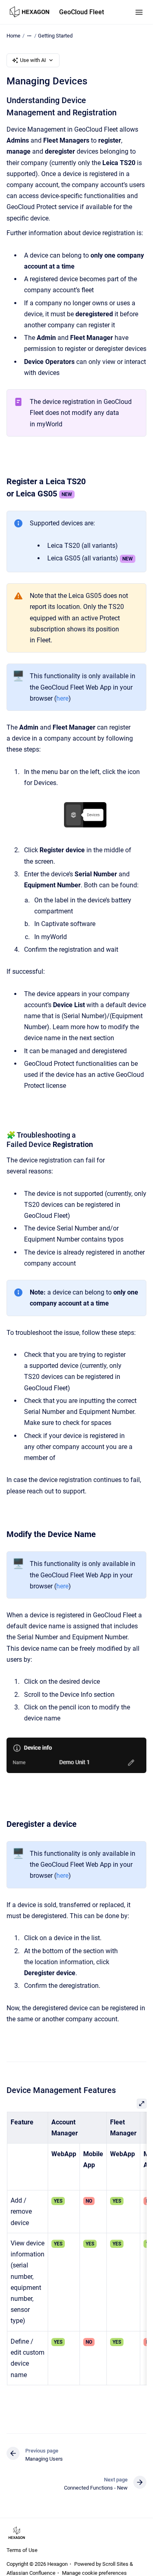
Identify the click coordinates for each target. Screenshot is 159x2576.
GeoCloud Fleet (82, 12)
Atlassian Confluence (31, 2573)
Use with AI (33, 60)
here (62, 698)
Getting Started (55, 36)
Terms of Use (22, 2550)
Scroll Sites (115, 2564)
